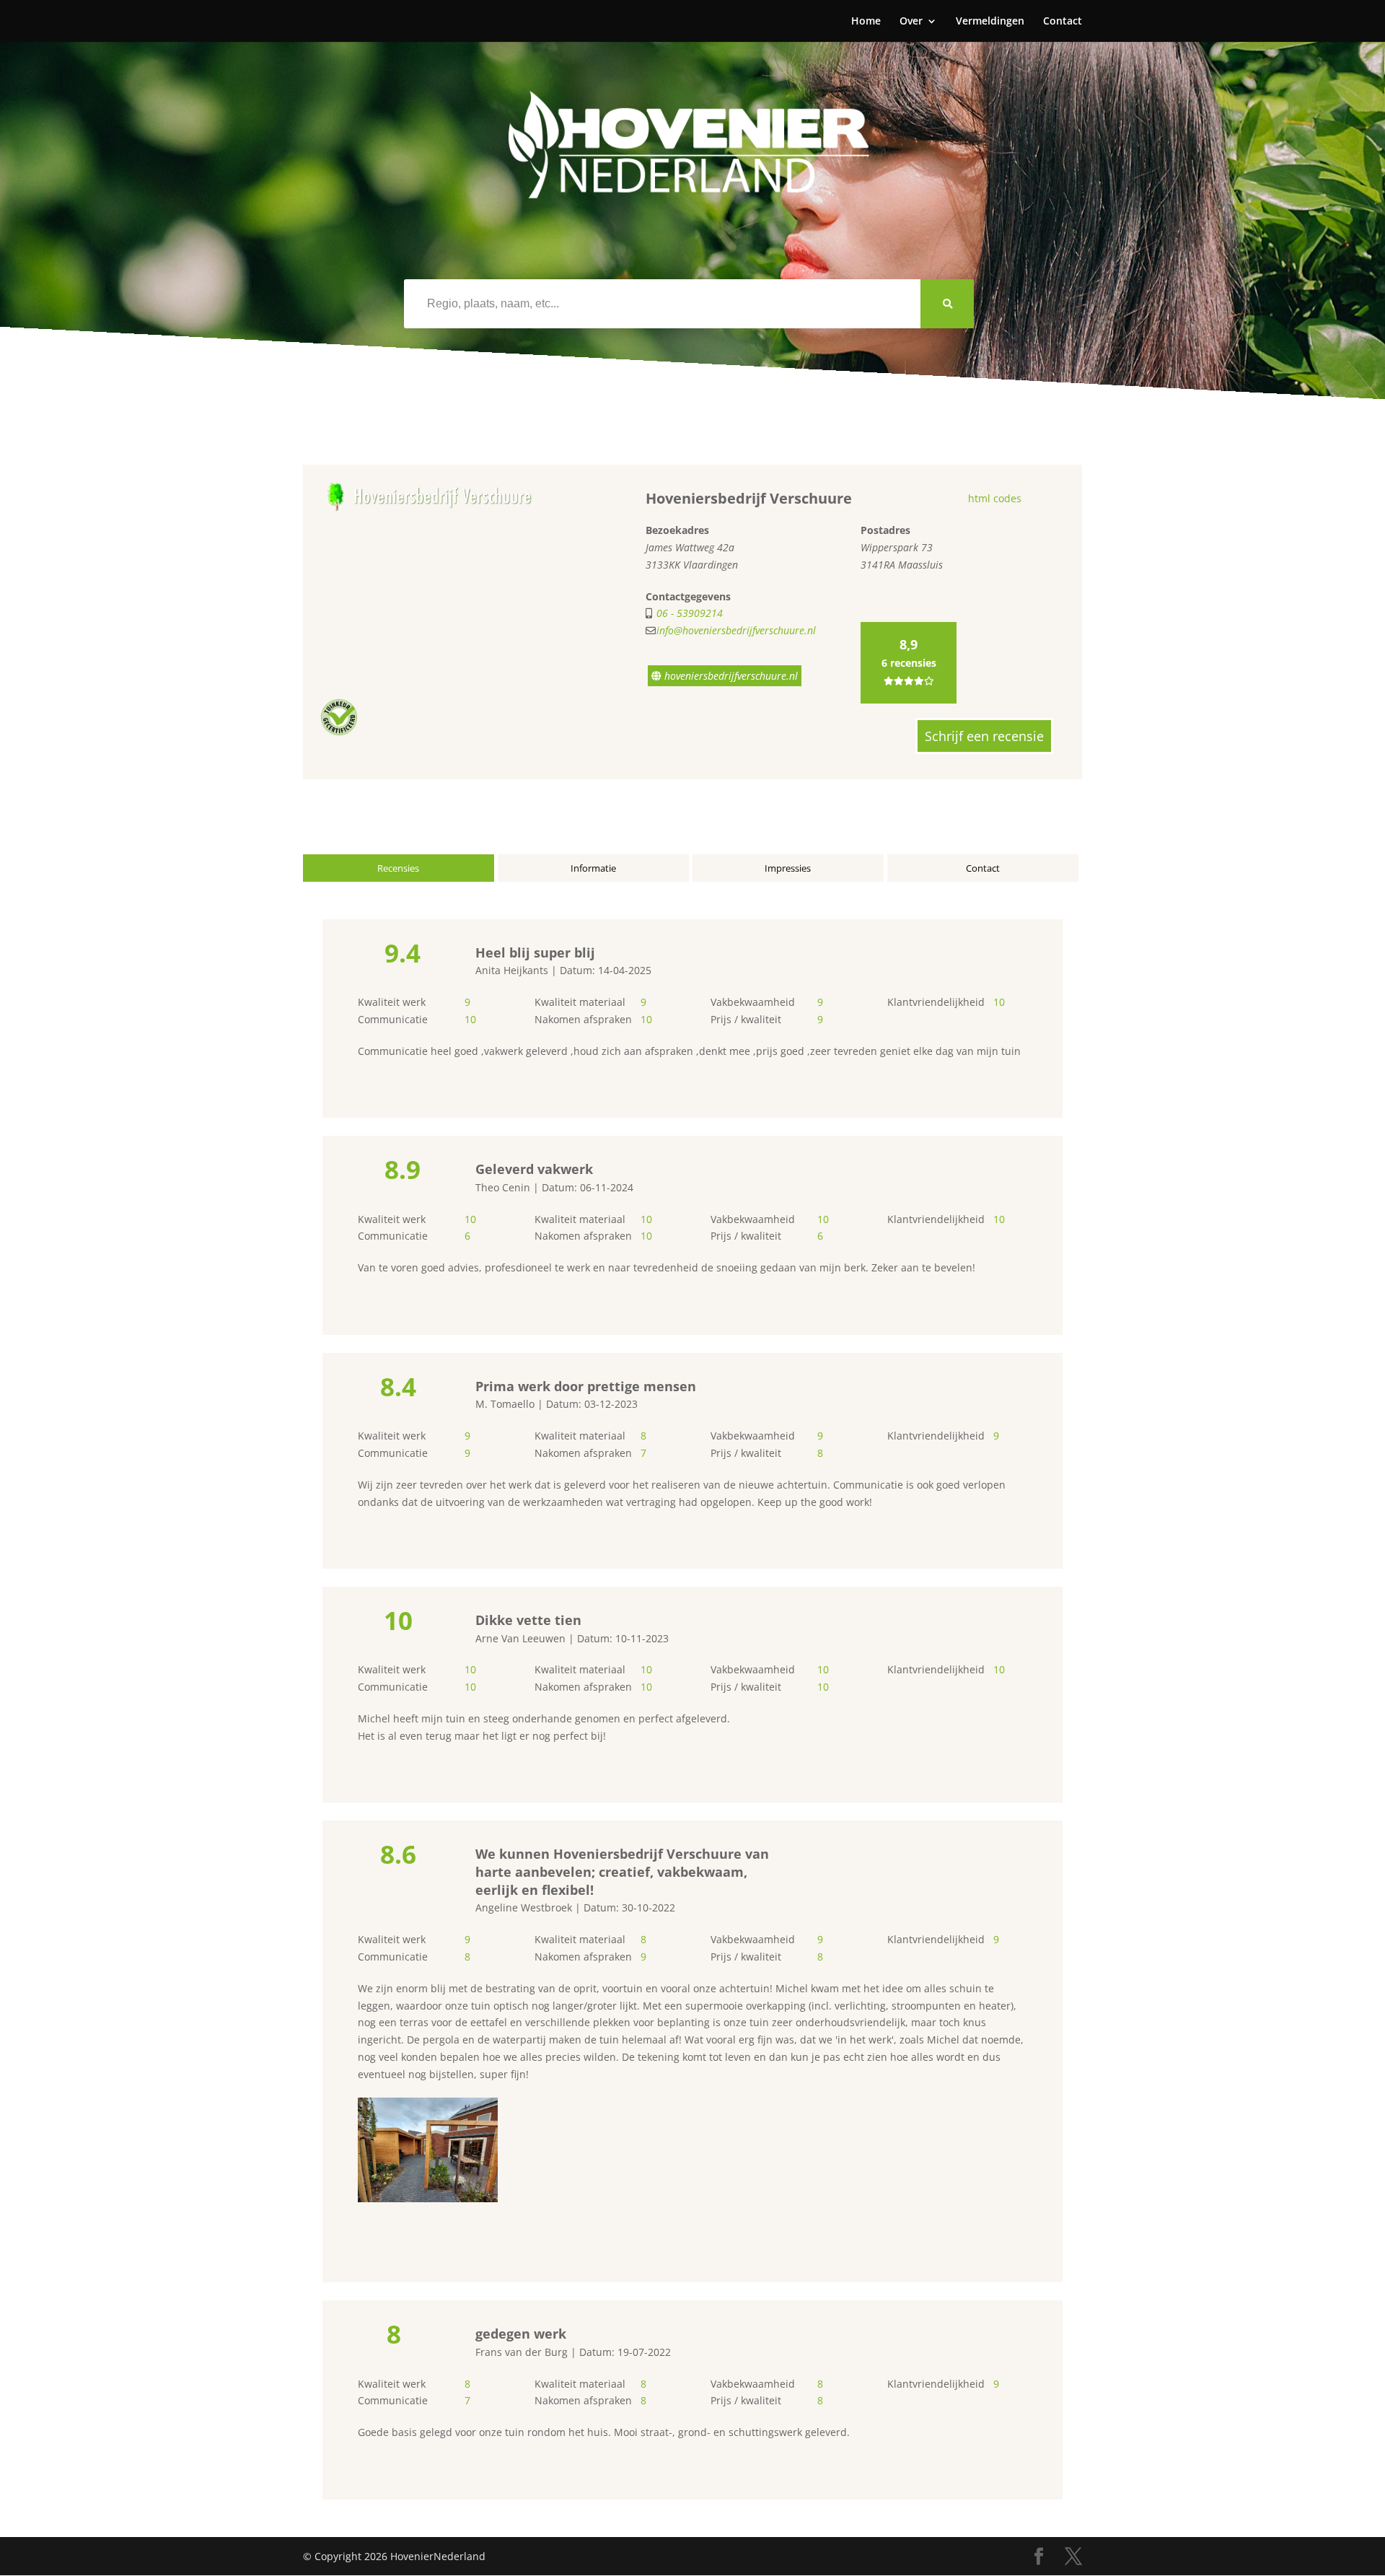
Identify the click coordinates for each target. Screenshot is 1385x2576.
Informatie (593, 868)
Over (911, 22)
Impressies (788, 868)
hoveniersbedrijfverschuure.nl (730, 676)
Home (866, 22)
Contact (1063, 22)
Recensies (398, 868)
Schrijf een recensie (984, 736)
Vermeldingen (990, 22)
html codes (995, 498)
